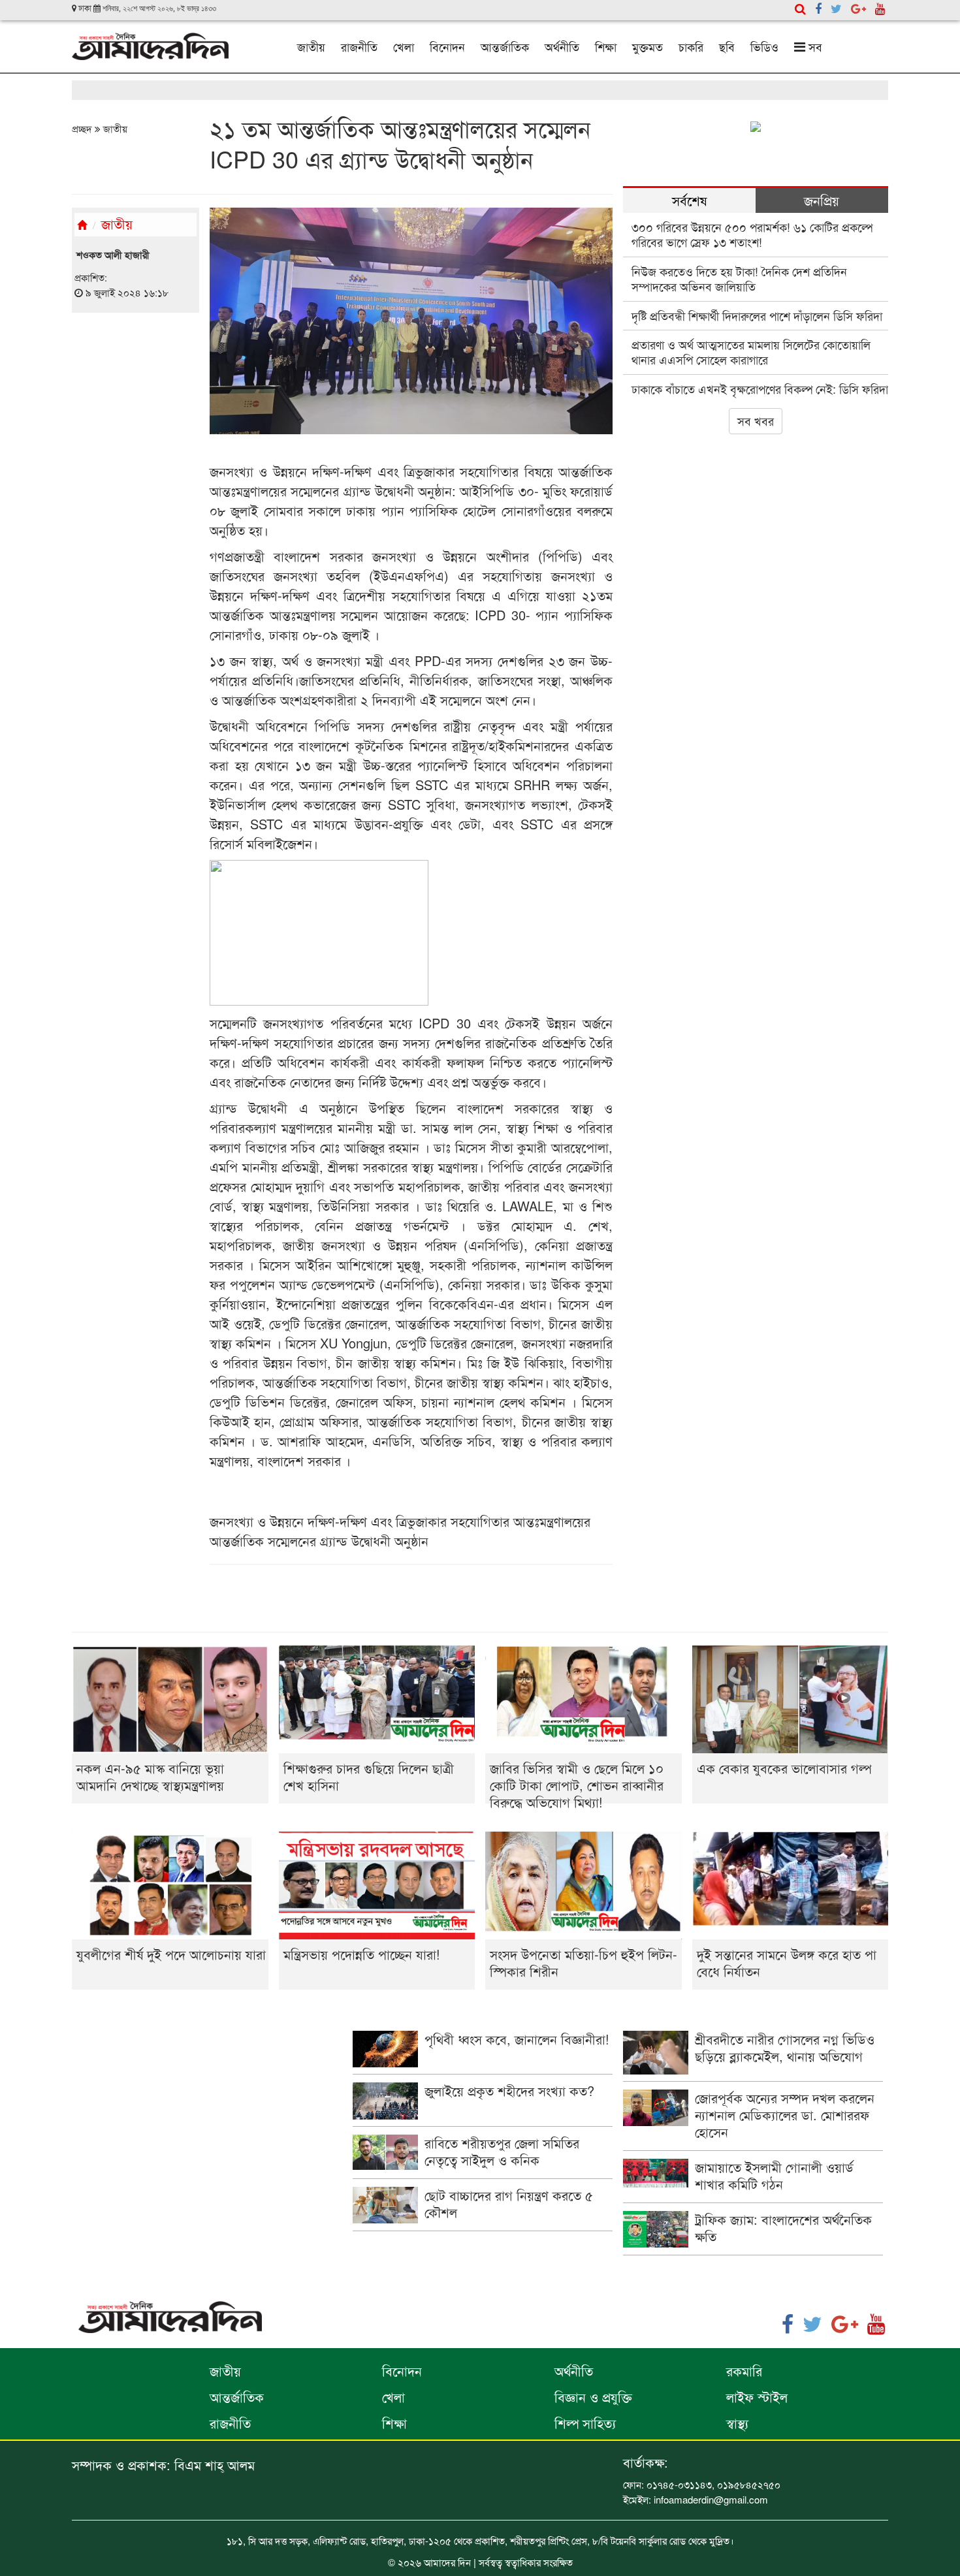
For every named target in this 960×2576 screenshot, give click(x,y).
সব (814, 46)
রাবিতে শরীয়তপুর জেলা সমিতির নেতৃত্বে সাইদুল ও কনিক (502, 2151)
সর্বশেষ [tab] (689, 200)
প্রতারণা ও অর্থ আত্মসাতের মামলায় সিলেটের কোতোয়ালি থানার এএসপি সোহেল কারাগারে (751, 352)
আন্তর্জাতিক (505, 46)
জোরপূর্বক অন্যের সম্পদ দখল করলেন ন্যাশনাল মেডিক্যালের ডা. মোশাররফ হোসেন (785, 2115)
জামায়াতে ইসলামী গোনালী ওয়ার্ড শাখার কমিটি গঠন (774, 2175)
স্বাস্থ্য (737, 2423)
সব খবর (756, 421)
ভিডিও (764, 46)
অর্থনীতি (562, 46)
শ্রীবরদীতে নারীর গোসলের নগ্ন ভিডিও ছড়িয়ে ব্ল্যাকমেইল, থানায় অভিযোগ (785, 2047)
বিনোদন (447, 46)
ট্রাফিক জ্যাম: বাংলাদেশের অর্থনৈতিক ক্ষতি (783, 2228)
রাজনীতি (359, 46)
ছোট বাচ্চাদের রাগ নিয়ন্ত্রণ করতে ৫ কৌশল (509, 2203)
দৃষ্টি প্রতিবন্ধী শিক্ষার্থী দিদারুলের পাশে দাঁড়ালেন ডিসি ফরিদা (757, 315)
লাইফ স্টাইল (757, 2397)
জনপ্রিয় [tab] (822, 200)
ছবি (727, 46)
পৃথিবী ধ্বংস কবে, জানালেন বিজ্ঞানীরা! (517, 2039)
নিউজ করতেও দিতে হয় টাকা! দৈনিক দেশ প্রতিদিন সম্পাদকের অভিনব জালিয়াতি (739, 278)
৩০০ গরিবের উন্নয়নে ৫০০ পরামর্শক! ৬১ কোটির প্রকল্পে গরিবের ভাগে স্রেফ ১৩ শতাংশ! (752, 234)
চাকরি (691, 46)
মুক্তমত (648, 46)
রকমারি (744, 2371)
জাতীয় (311, 46)
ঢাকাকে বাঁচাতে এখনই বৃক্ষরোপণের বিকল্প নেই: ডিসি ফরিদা (760, 389)
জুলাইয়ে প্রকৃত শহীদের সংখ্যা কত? (509, 2091)
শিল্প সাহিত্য (585, 2423)
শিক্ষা (606, 46)
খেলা (404, 46)
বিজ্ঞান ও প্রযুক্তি (593, 2397)
